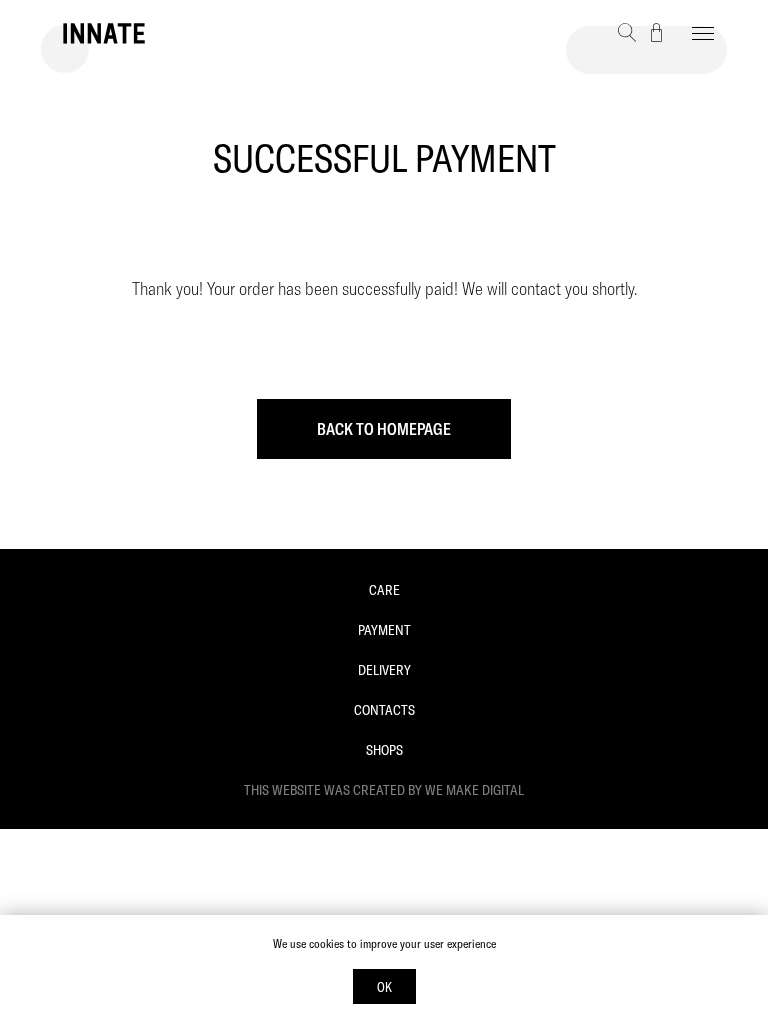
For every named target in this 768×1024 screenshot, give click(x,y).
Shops (384, 750)
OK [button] (384, 987)
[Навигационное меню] (703, 34)
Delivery (384, 670)
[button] (627, 32)
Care (384, 590)
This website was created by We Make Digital (384, 790)
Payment (384, 630)
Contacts (384, 710)
